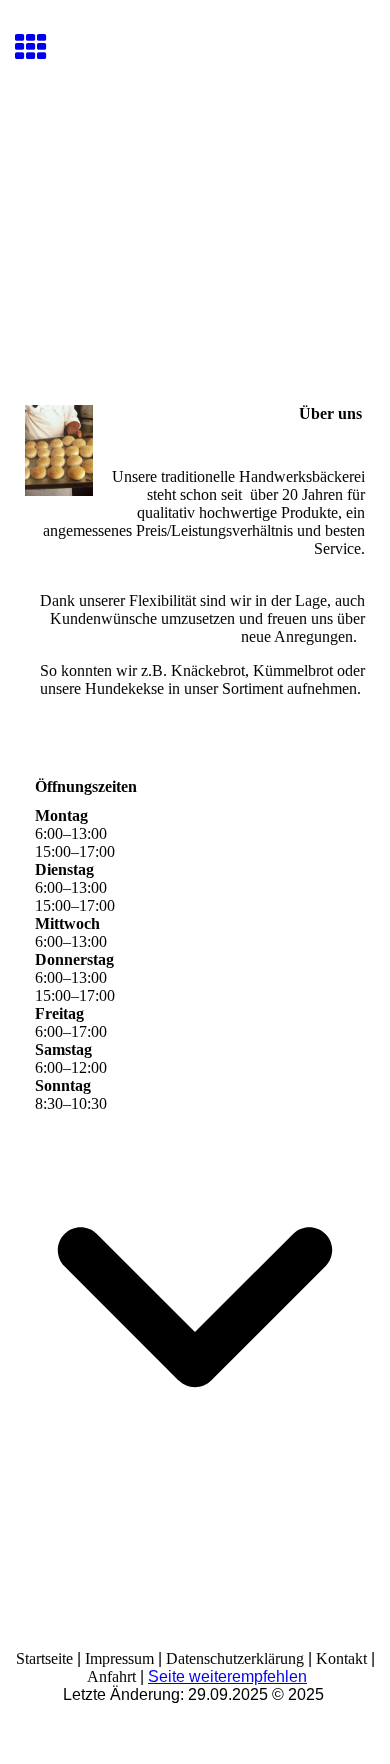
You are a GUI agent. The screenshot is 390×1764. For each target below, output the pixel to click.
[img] (195, 187)
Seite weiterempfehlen (227, 1676)
